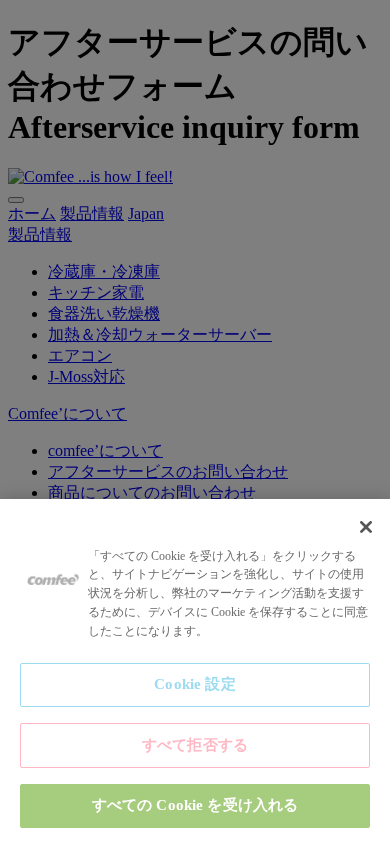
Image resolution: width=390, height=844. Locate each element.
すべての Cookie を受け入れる (195, 805)
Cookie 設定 (194, 684)
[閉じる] (366, 527)
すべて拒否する (195, 745)
